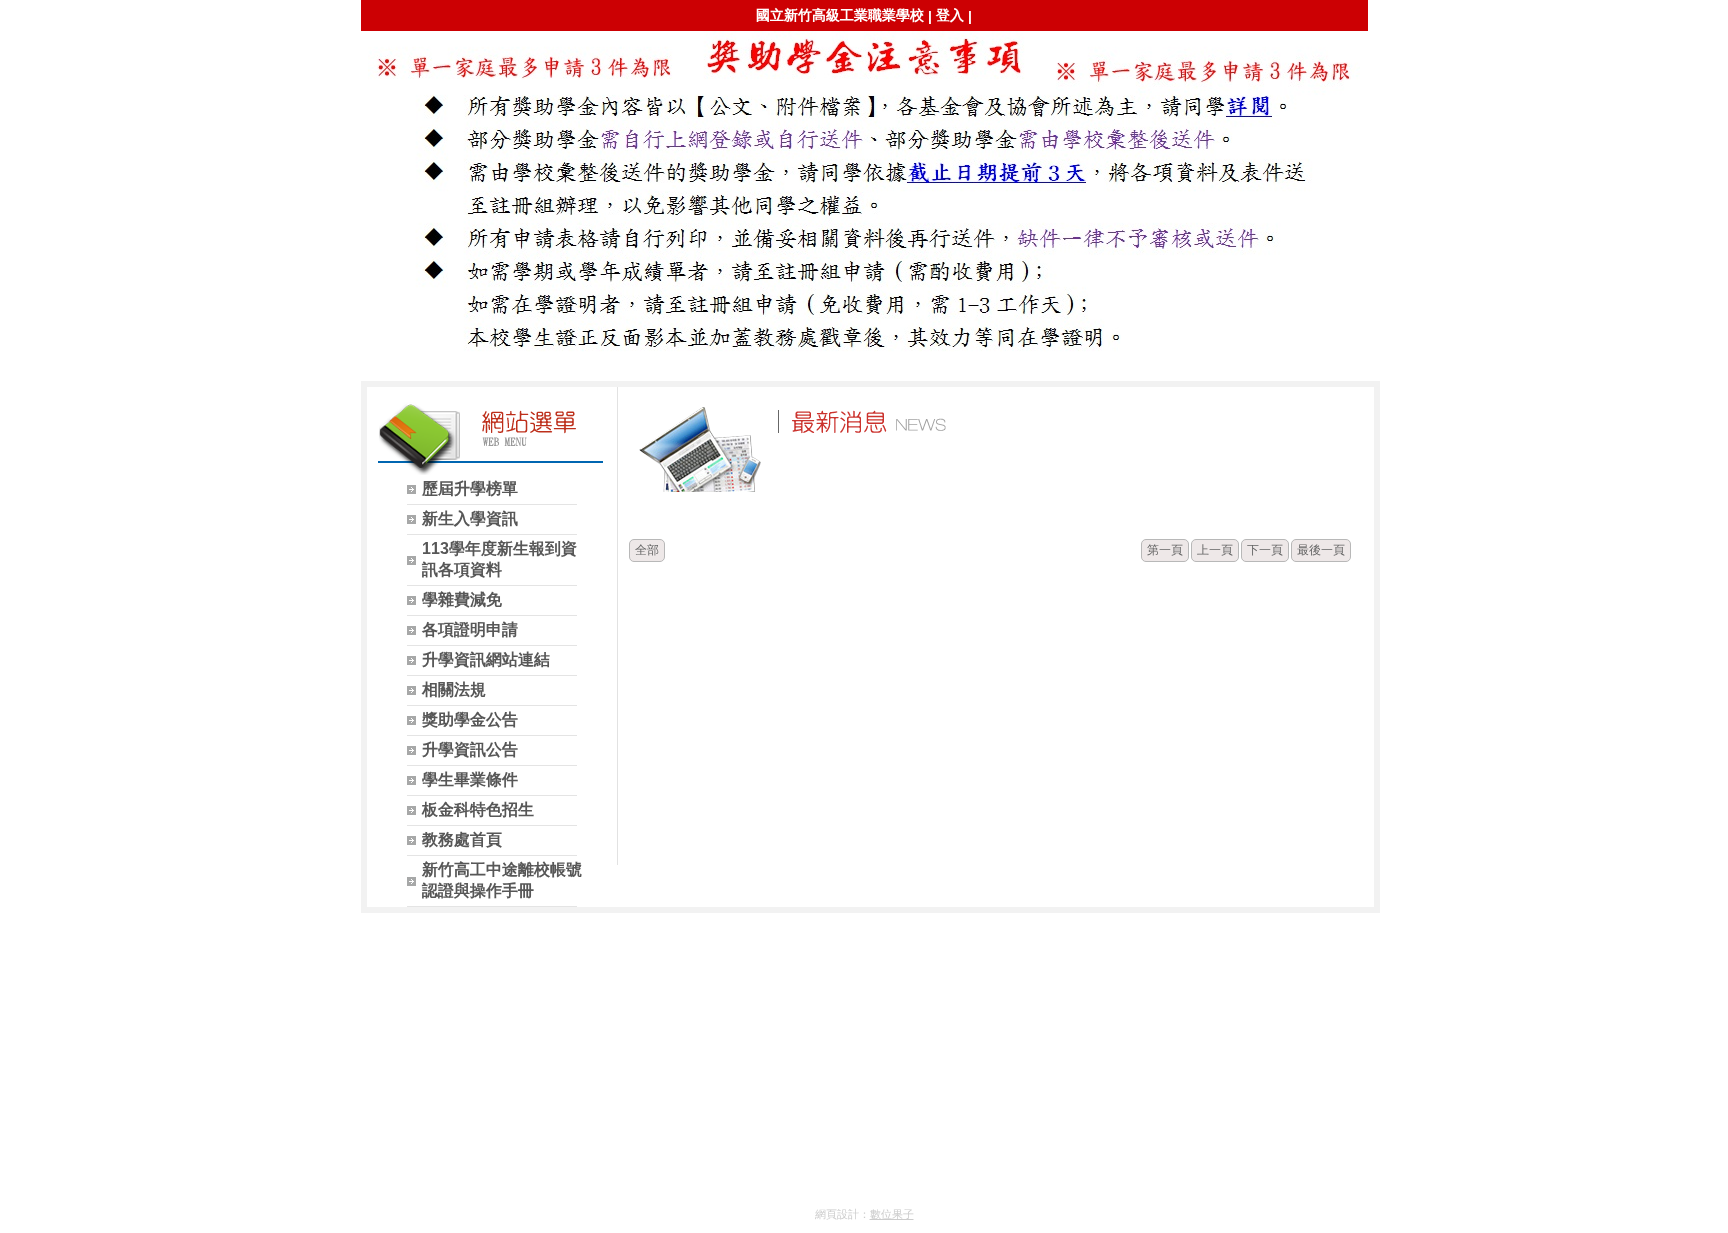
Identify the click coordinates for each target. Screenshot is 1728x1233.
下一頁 (1265, 550)
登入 (950, 15)
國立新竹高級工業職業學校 (840, 15)
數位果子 (892, 1214)
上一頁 (1215, 550)
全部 (647, 550)
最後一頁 (1321, 550)
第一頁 (1165, 550)
